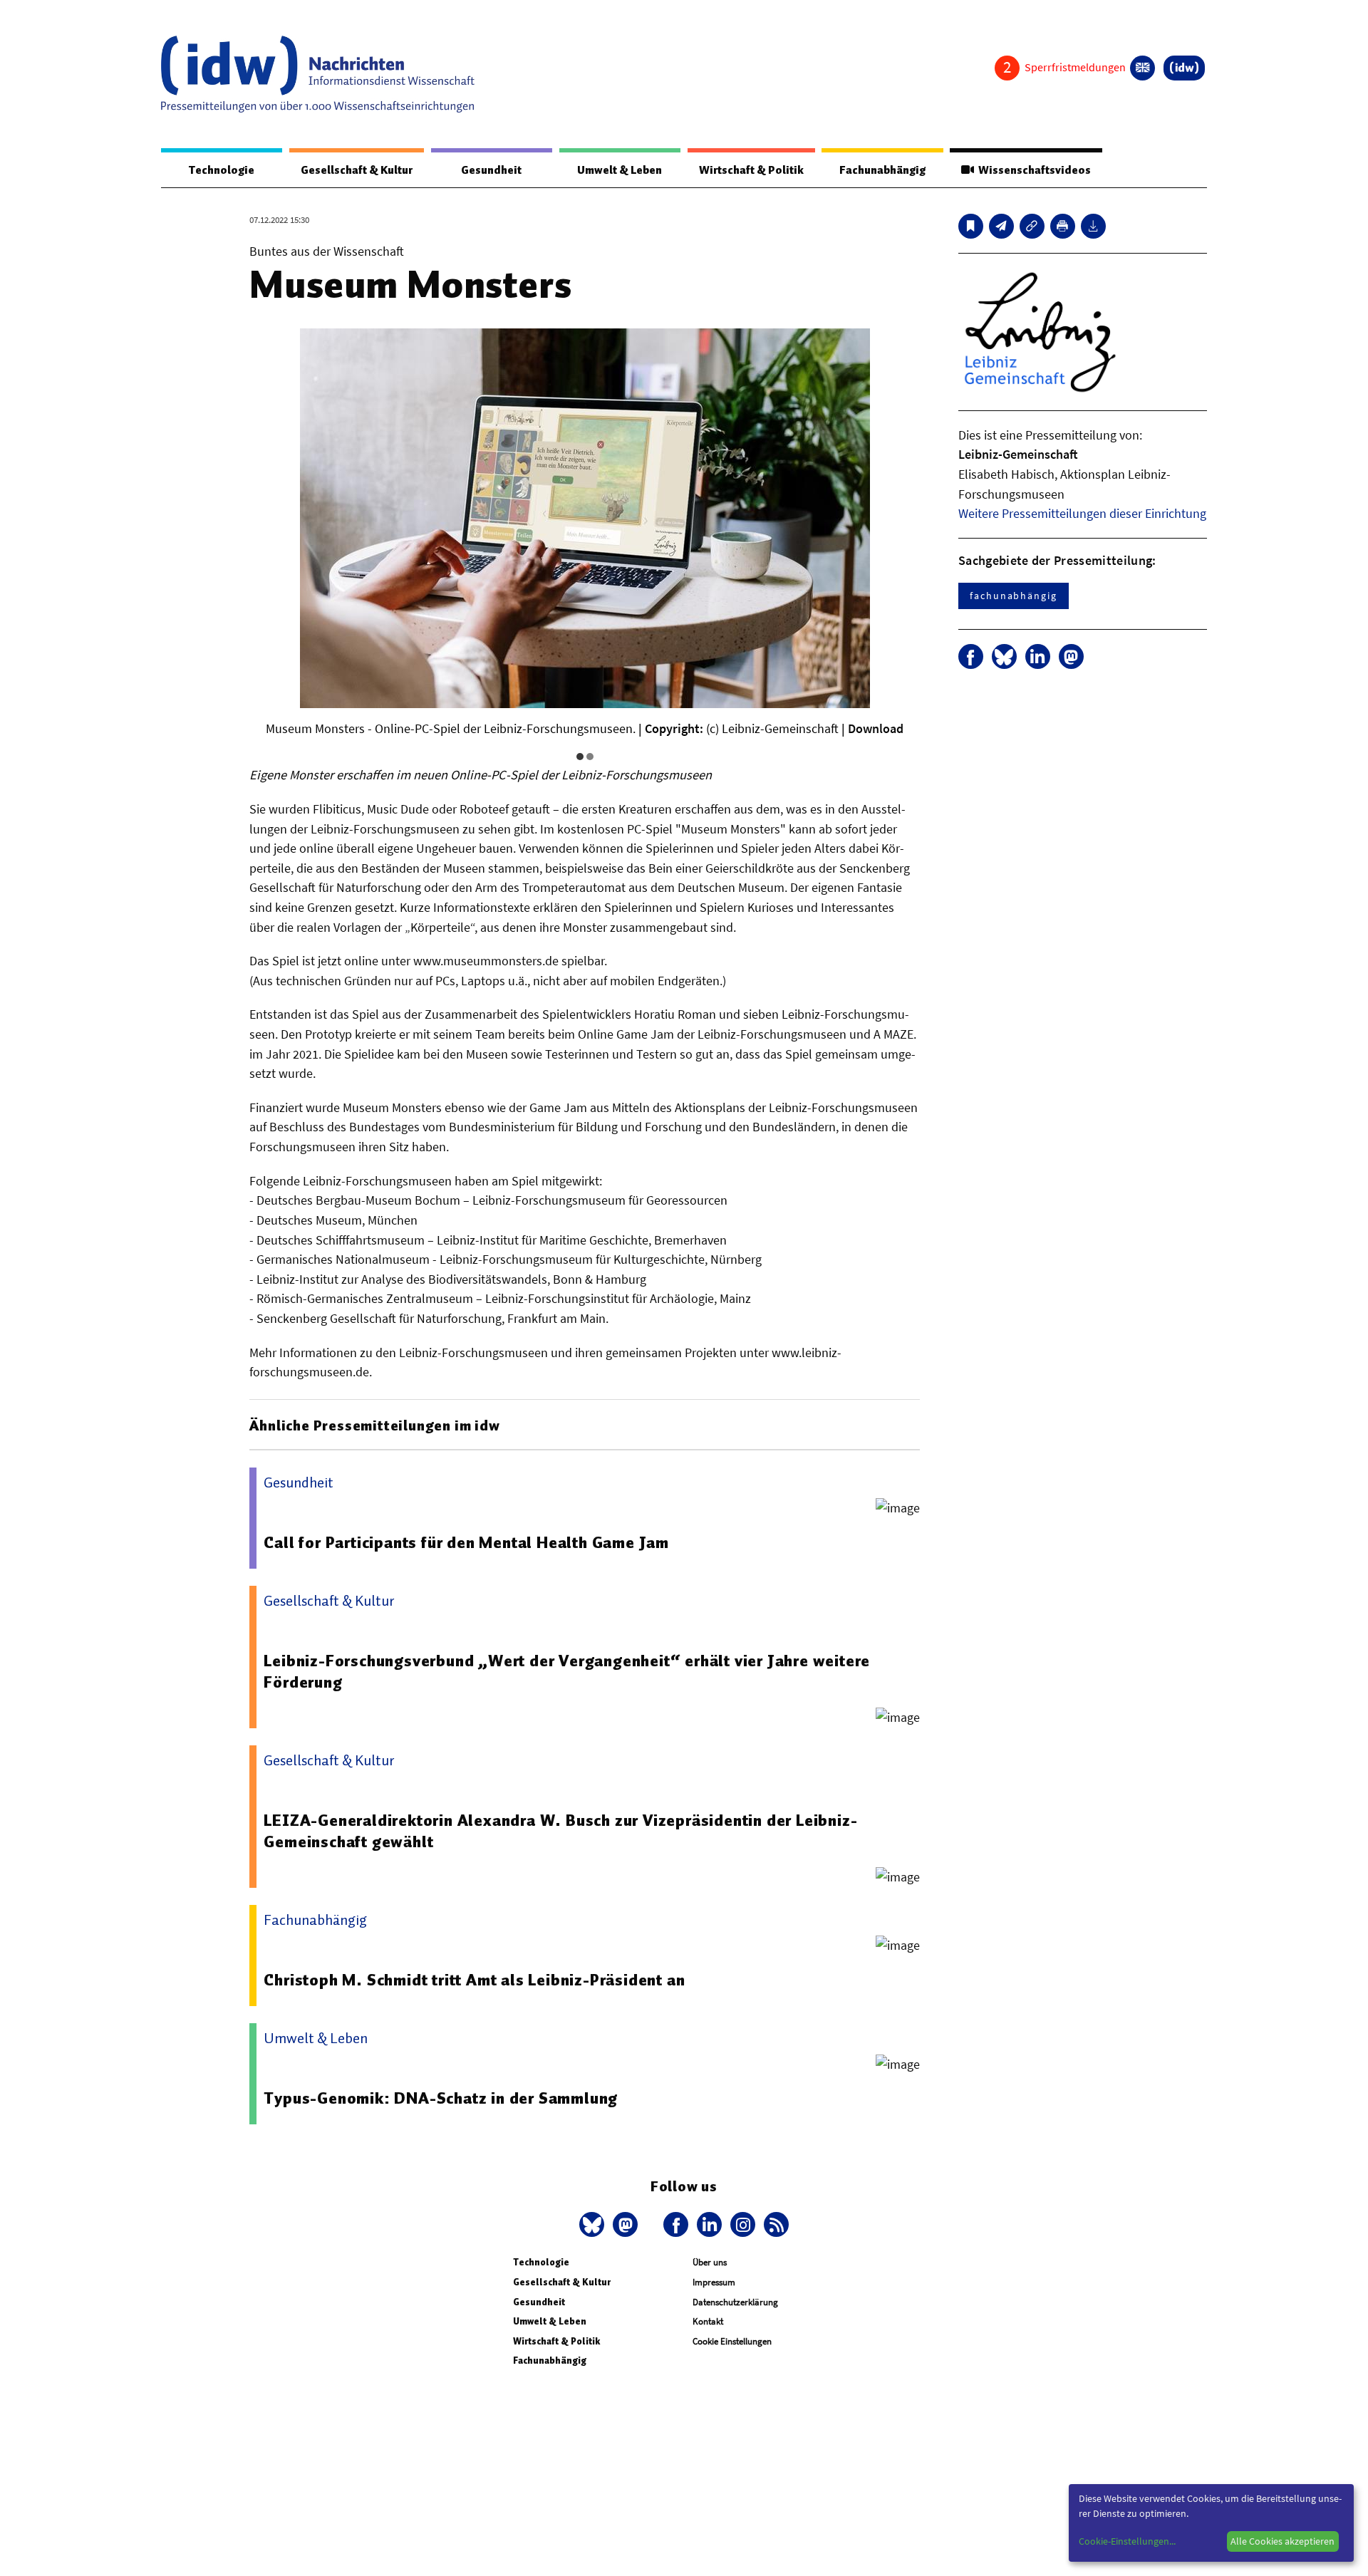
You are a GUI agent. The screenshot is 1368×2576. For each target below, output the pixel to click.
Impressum (714, 2282)
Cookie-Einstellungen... (1127, 2541)
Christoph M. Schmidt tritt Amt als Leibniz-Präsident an (474, 1980)
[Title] (1032, 226)
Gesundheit (491, 170)
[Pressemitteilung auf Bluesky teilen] (1004, 656)
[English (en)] (1142, 68)
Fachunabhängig (882, 170)
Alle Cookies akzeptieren (1282, 2541)
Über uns (710, 2262)
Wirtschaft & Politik (751, 170)
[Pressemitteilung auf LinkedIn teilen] (1038, 656)
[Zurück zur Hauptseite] (1184, 68)
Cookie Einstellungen (732, 2341)
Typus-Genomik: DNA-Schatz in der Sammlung (441, 2098)
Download (876, 728)
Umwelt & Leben (620, 170)
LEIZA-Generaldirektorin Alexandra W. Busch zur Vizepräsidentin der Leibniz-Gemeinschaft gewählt (560, 1831)
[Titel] (971, 226)
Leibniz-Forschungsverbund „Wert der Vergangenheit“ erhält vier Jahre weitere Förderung (567, 1671)
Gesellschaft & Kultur (357, 170)
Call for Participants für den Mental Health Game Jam (466, 1542)
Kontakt (708, 2321)
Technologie (222, 170)
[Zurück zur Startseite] (318, 74)
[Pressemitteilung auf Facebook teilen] (971, 656)
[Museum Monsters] (1001, 226)
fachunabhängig (1014, 596)
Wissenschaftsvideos (1032, 170)
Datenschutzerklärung (735, 2302)
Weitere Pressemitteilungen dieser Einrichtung (1082, 513)
